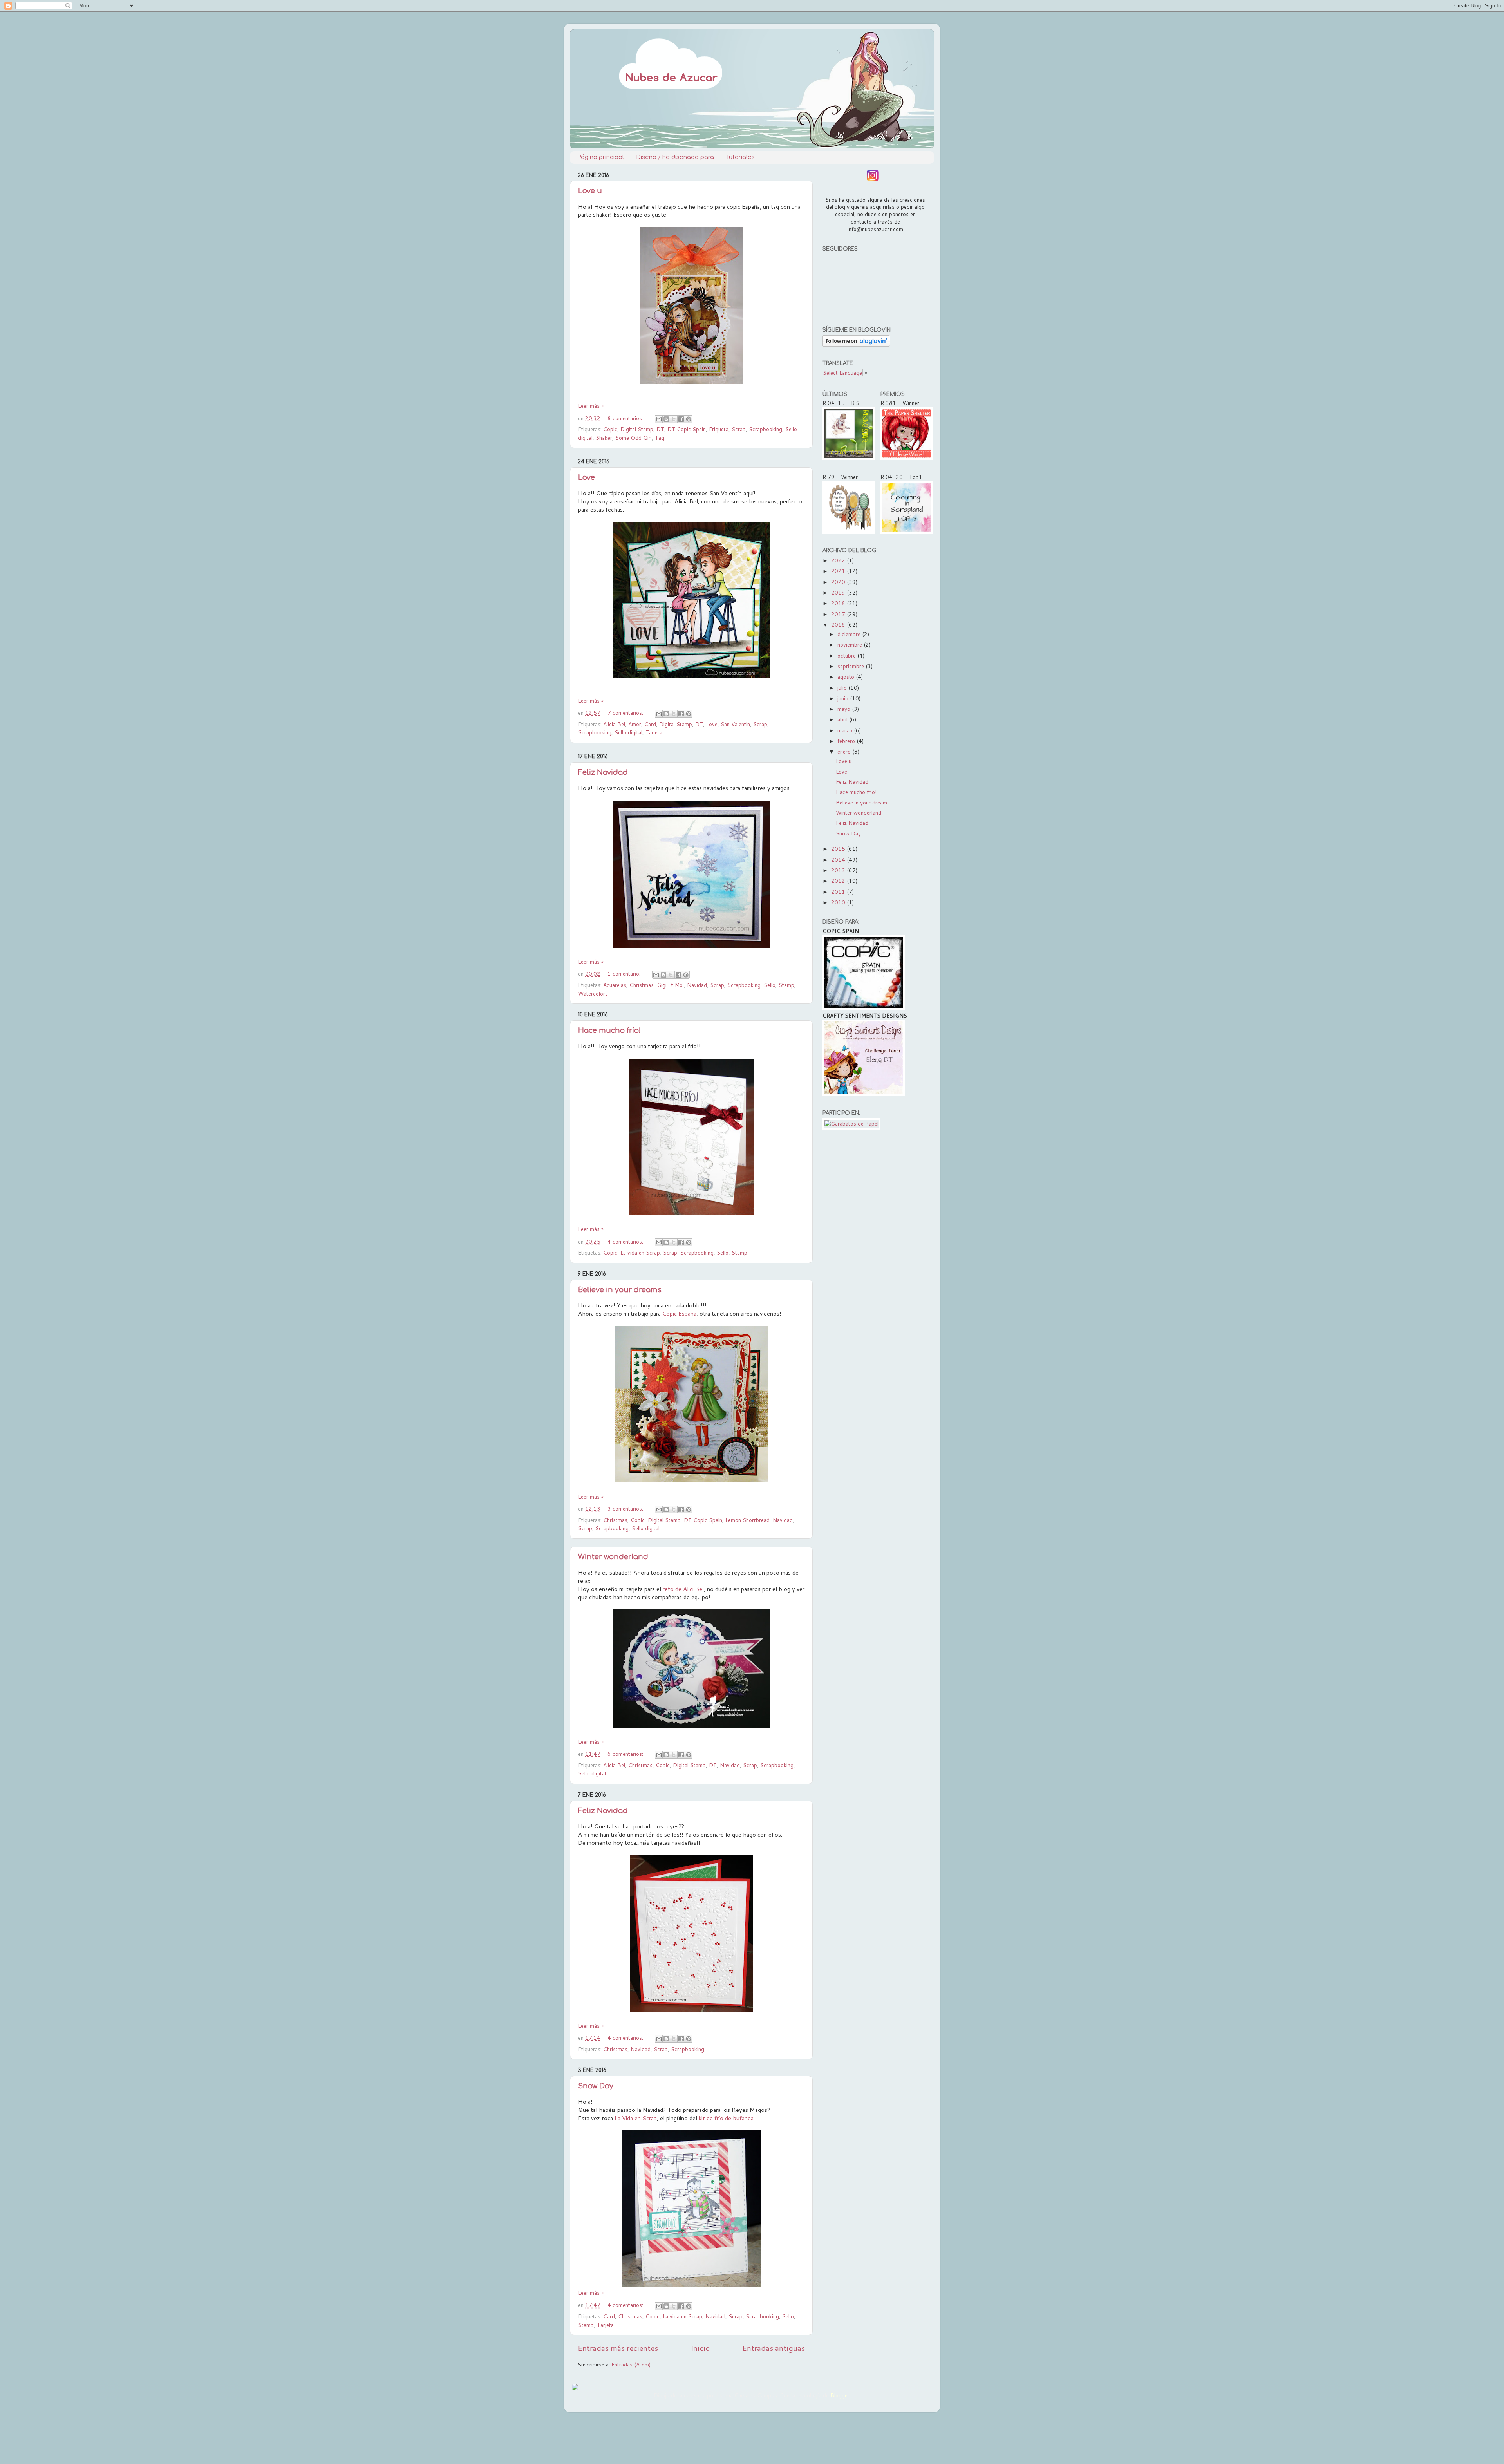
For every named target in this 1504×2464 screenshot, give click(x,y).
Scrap (739, 429)
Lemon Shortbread (747, 1520)
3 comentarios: (626, 1509)
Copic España (679, 1313)
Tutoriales (740, 157)
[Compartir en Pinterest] (689, 419)
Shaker (604, 438)
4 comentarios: (626, 1241)
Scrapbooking (766, 429)
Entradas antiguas (774, 2348)
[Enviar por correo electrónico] (659, 419)
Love (587, 477)
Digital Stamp (637, 429)
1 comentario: (625, 973)
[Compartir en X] (674, 419)
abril (843, 719)
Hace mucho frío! (609, 1030)
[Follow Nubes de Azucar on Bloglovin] (856, 344)
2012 (839, 881)
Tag (660, 438)
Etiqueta (719, 429)
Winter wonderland (613, 1557)
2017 (839, 614)
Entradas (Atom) (631, 2364)
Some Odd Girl (634, 438)
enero (845, 751)
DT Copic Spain (687, 429)
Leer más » (591, 406)
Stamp (786, 985)
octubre (847, 655)
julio (843, 688)
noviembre (851, 644)
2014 (839, 860)
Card (650, 724)
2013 (839, 870)
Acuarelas (615, 985)
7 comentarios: (626, 713)
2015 (839, 849)
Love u (590, 191)
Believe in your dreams (620, 1290)
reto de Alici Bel (683, 1589)
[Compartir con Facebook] (681, 419)
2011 (839, 892)
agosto (847, 677)
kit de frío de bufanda (726, 2118)
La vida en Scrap (640, 1252)
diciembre (850, 634)
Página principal (601, 157)
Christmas (642, 985)
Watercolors (593, 993)
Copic (610, 429)
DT (660, 429)
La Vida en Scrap (636, 2118)
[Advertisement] (874, 1259)
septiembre (851, 666)
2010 (839, 902)
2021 (839, 571)
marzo (846, 730)
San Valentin (735, 724)
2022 (839, 560)
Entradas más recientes (618, 2348)
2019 (839, 592)
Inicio (700, 2348)
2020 (839, 582)
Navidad (697, 985)
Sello (770, 985)
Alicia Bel (614, 724)
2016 (839, 625)
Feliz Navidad (603, 772)
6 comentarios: (626, 1754)
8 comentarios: (626, 418)
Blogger (840, 2395)
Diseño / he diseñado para (675, 157)
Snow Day (596, 2086)
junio (844, 698)
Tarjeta (654, 732)
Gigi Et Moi (670, 985)
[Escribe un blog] (666, 419)
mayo (845, 709)
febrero (847, 741)
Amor (635, 724)
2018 (839, 603)
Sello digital (628, 732)
